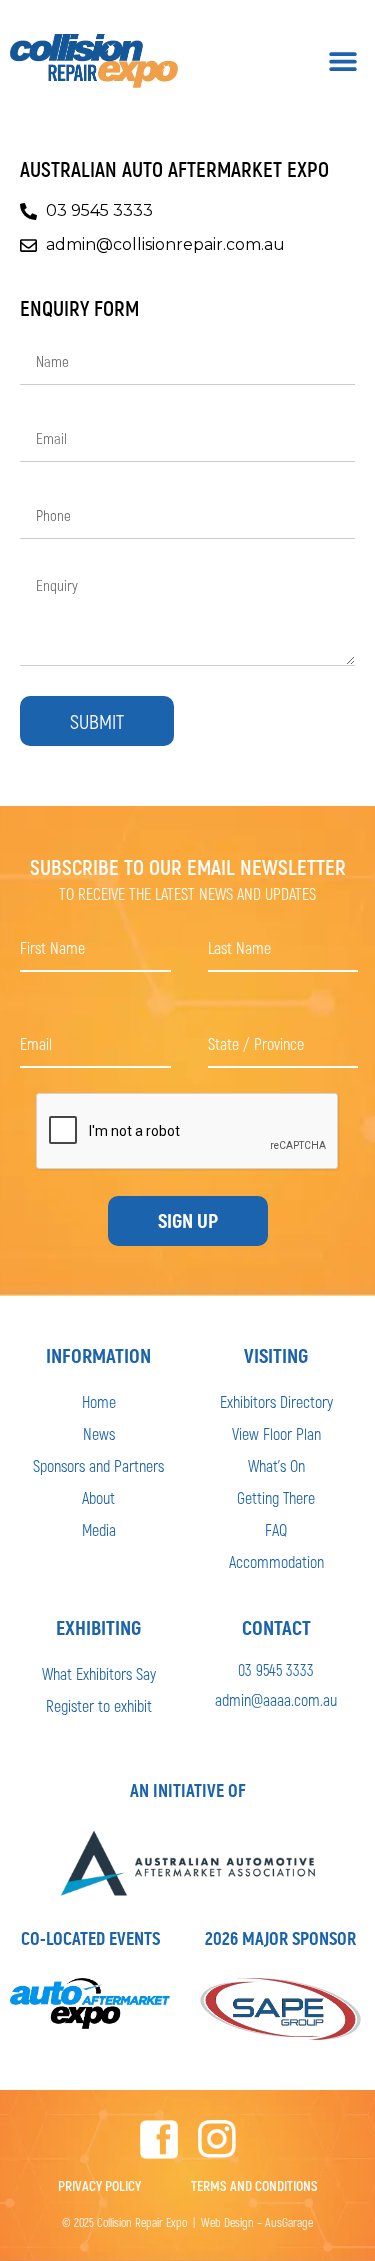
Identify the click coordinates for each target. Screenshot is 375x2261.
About (98, 1497)
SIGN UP (188, 1221)
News (99, 1433)
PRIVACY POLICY (99, 2185)
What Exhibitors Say (99, 1673)
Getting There (276, 1497)
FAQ (276, 1529)
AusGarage (289, 2222)
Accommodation (276, 1561)
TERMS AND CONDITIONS (254, 2185)
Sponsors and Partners (98, 1465)
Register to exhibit (99, 1705)
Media (99, 1529)
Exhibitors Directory (276, 1401)
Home (99, 1401)
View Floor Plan (276, 1433)
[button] (342, 61)
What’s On (276, 1465)
